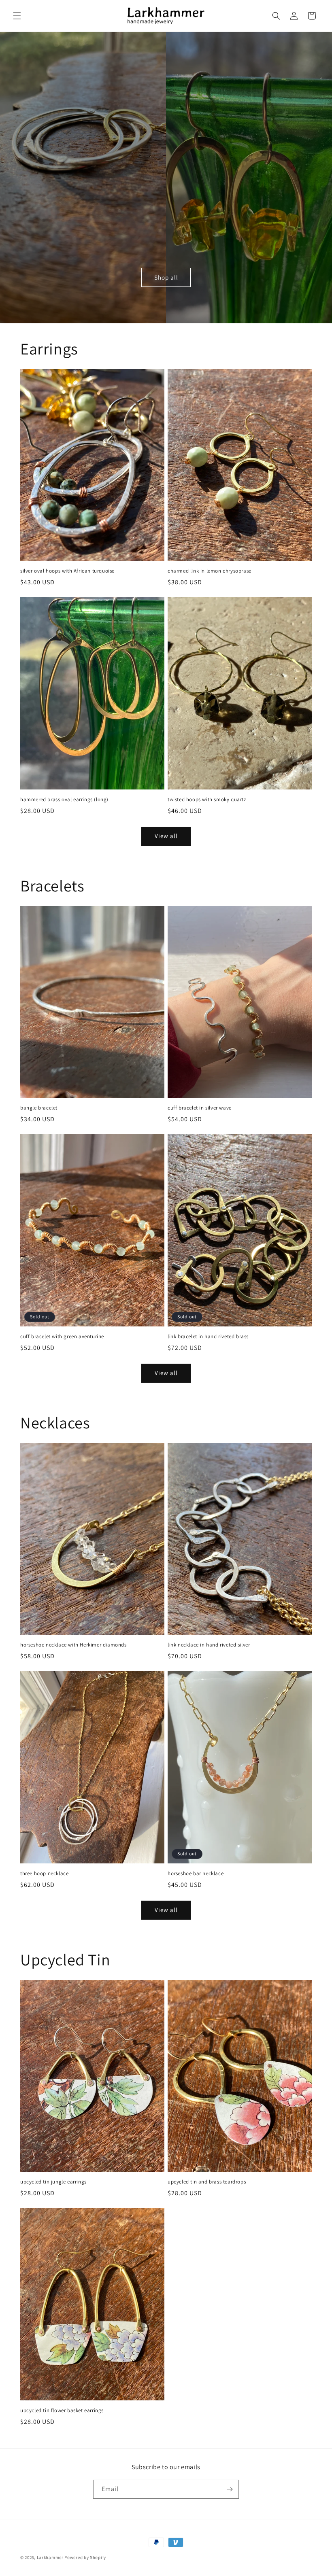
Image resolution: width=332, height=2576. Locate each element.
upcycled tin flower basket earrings (62, 2410)
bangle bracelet (39, 1108)
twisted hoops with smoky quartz (207, 800)
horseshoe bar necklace (196, 1874)
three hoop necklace (44, 1874)
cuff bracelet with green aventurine (62, 1337)
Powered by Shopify (85, 2557)
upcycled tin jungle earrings (53, 2182)
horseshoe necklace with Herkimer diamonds (73, 1645)
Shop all (166, 277)
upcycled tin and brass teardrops (207, 2182)
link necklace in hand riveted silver (209, 1645)
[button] (17, 16)
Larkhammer (50, 2557)
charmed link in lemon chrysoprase (210, 571)
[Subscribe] (230, 2489)
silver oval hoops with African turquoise (67, 571)
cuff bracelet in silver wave (200, 1108)
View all (166, 836)
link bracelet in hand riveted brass (208, 1337)
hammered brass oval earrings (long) (64, 800)
